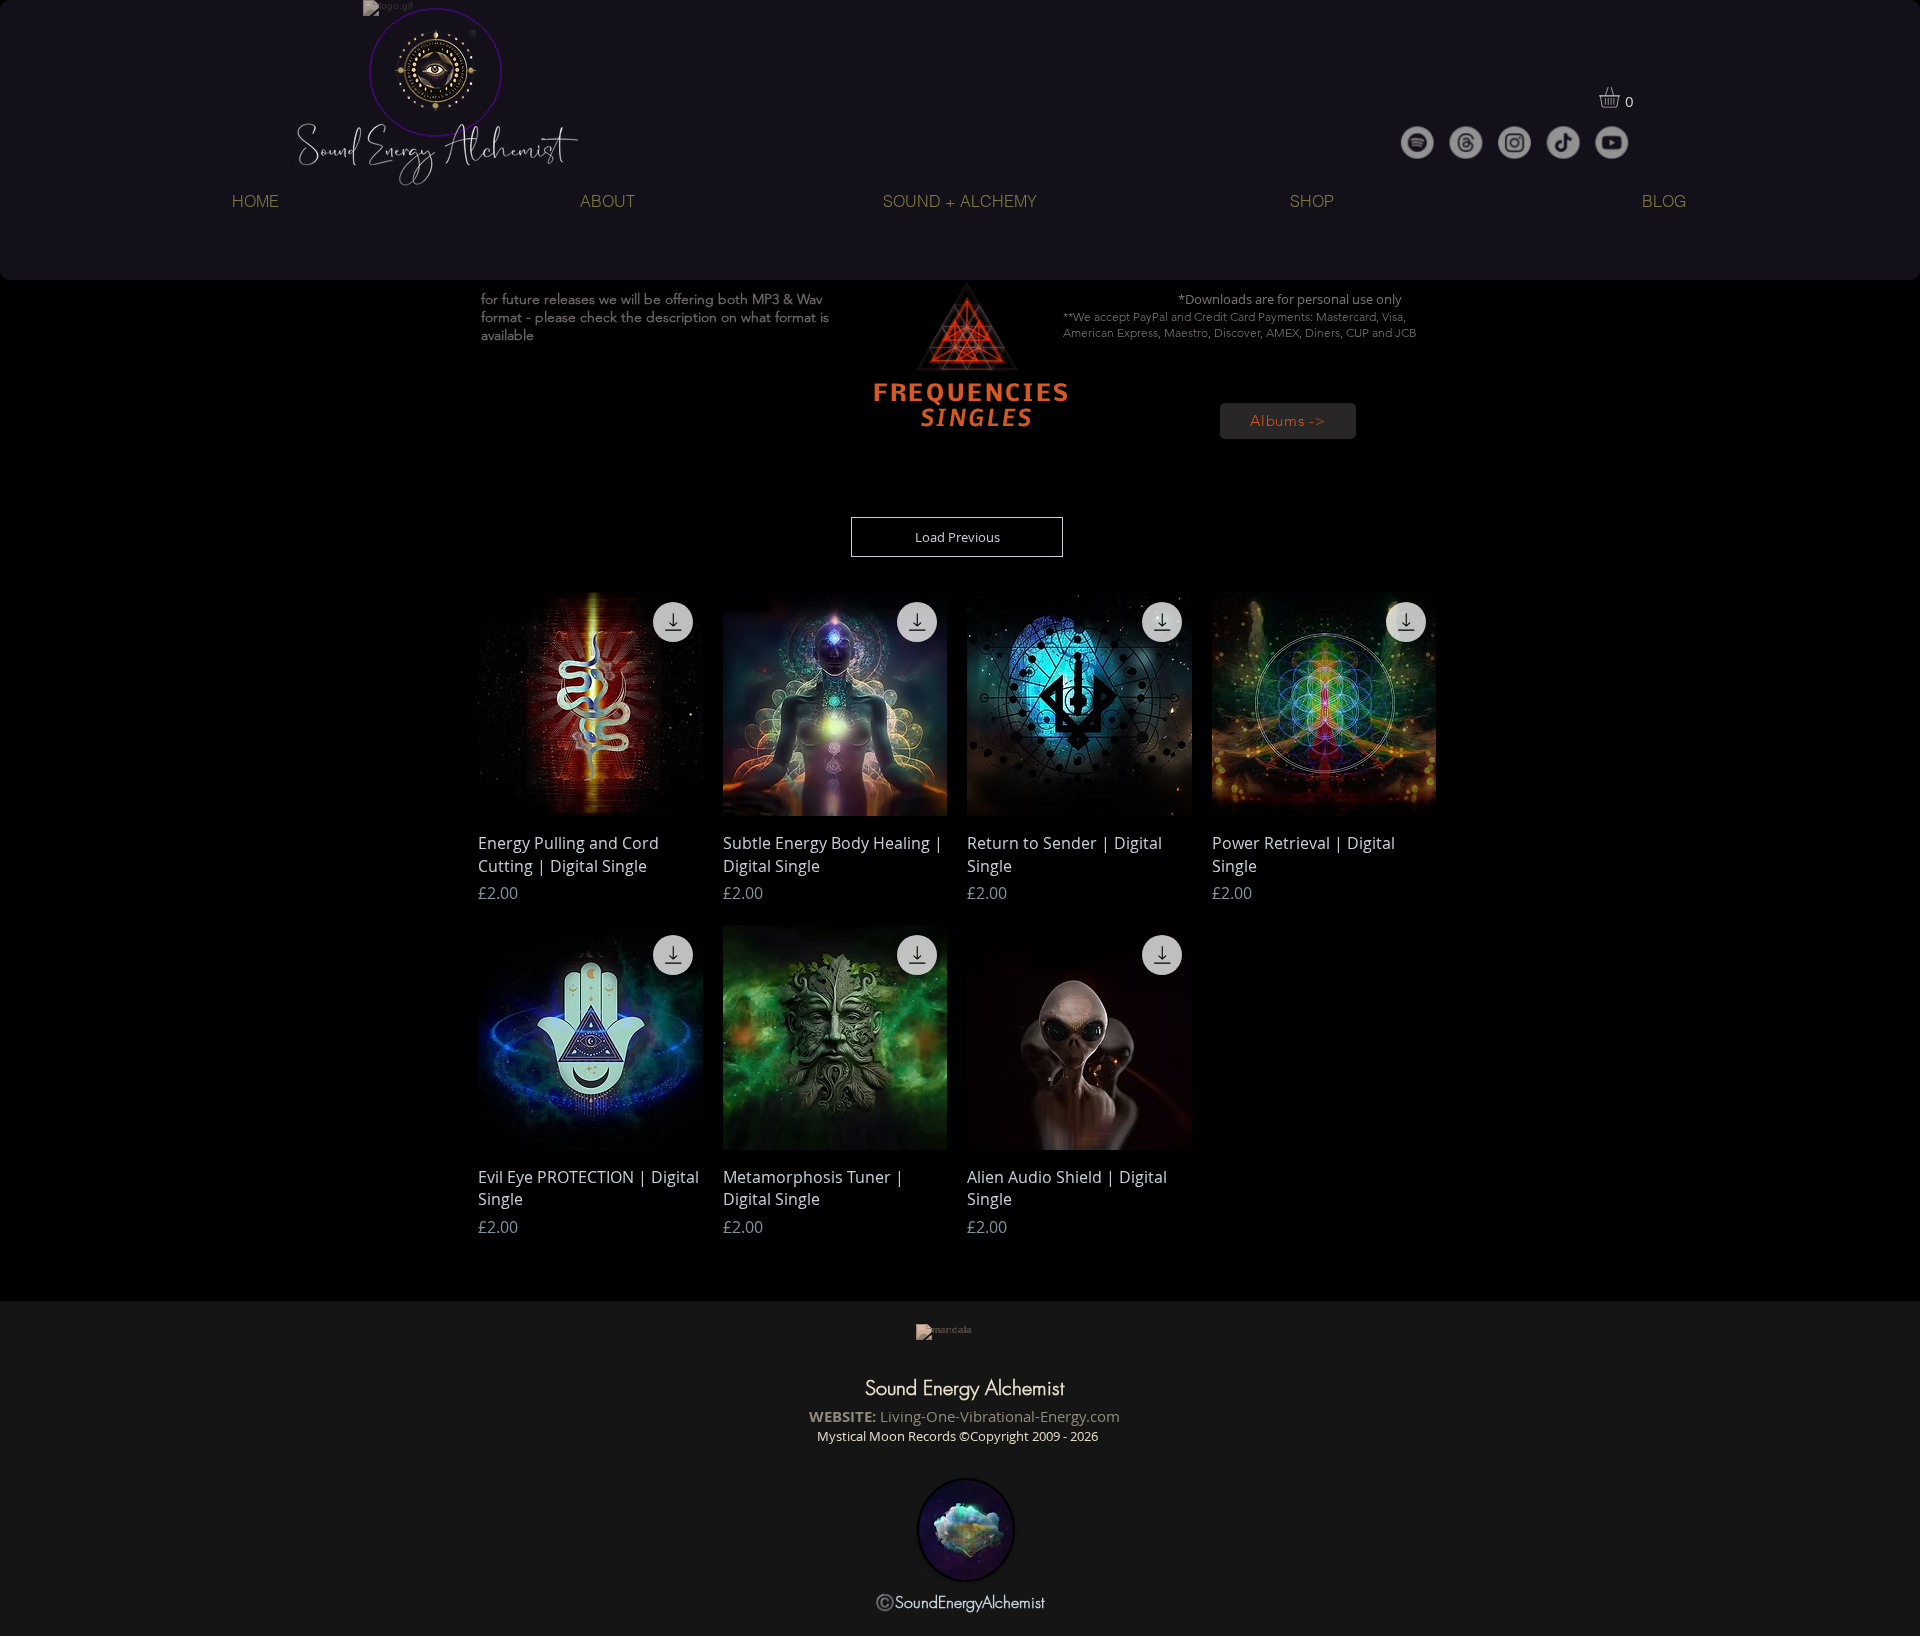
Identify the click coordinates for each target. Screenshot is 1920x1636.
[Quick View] (590, 704)
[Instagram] (1514, 142)
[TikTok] (1563, 142)
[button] (1621, 97)
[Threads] (1465, 142)
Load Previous (957, 537)
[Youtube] (1612, 142)
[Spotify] (1416, 142)
